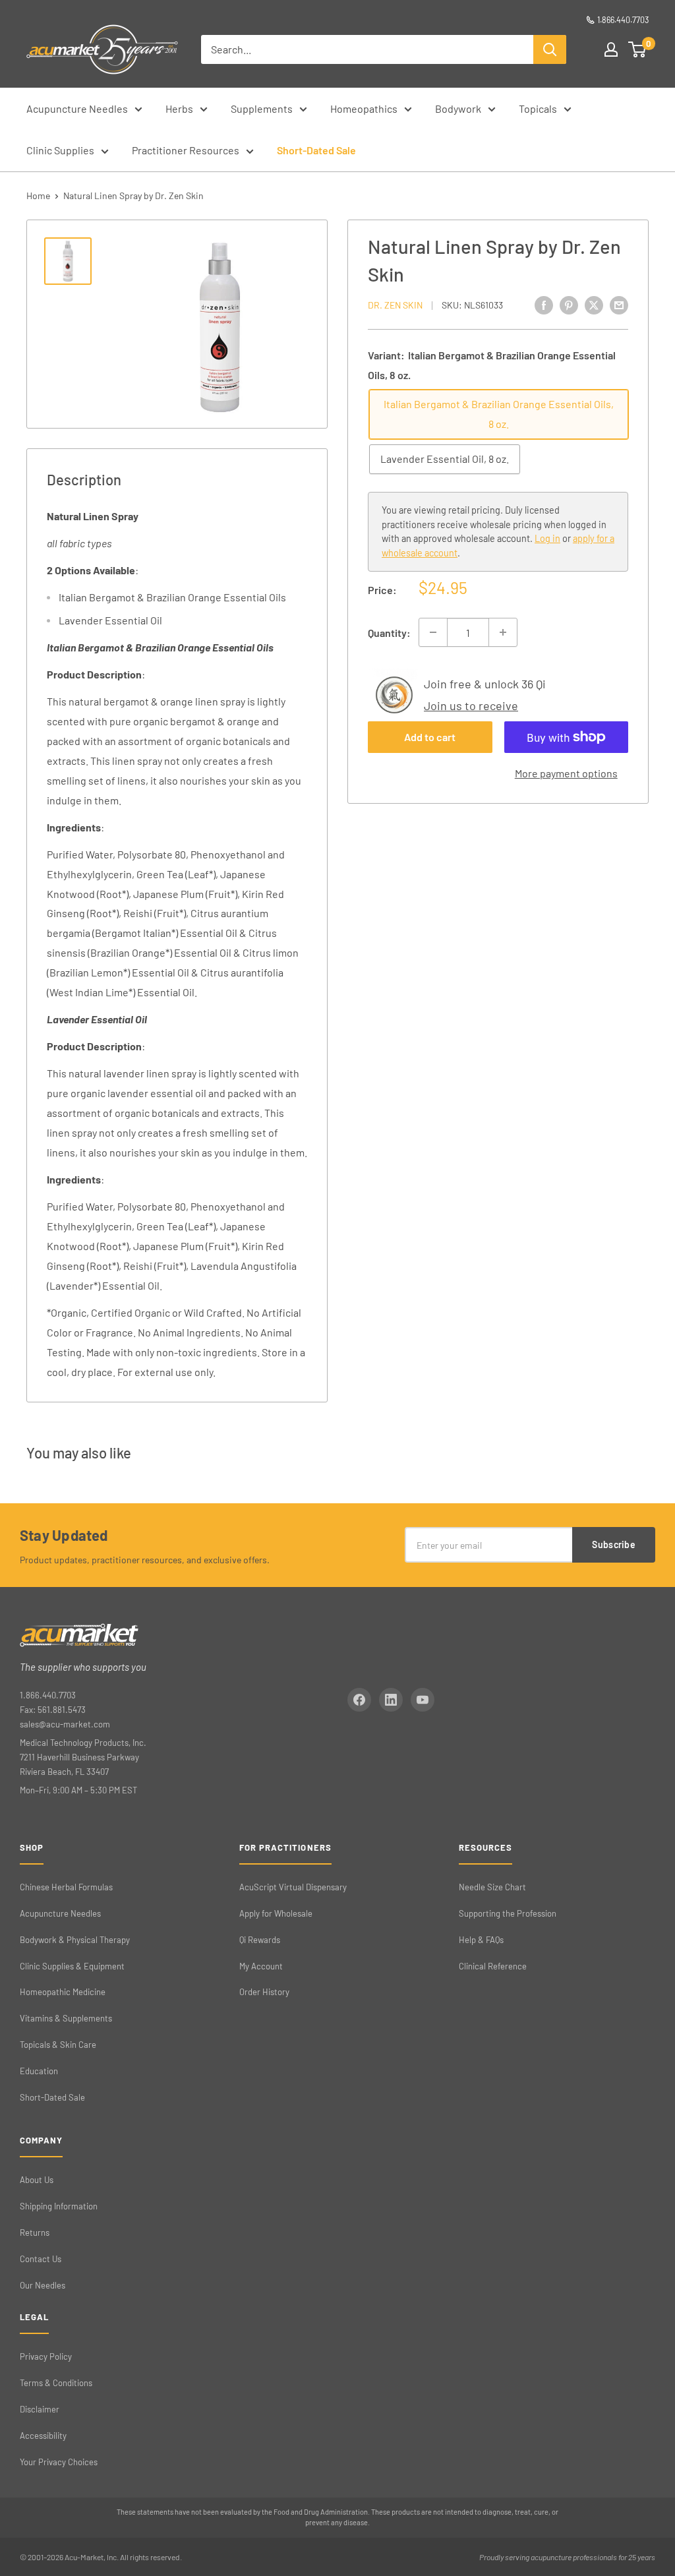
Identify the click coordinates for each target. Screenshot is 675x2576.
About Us (37, 2180)
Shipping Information (59, 2206)
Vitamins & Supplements (66, 2018)
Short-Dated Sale (316, 150)
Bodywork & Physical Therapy (75, 1940)
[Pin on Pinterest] (569, 304)
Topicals (538, 108)
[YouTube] (423, 1700)
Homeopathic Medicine (63, 1992)
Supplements (262, 108)
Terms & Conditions (56, 2383)
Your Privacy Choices (59, 2462)
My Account (261, 1966)
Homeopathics (364, 108)
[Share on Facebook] (544, 304)
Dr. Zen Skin (395, 305)
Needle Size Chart (492, 1887)
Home (38, 195)
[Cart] (638, 49)
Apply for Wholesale (276, 1913)
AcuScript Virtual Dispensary (293, 1887)
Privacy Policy (46, 2356)
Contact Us (41, 2259)
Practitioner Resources (186, 150)
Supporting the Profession (508, 1913)
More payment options (566, 773)
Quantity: (389, 633)
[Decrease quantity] (433, 632)
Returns (35, 2232)
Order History (264, 1992)
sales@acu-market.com (65, 1724)
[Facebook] (359, 1700)
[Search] (550, 49)
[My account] (611, 49)
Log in (547, 538)
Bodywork (458, 108)
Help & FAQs (481, 1940)
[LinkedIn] (391, 1700)
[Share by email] (619, 304)
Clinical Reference (493, 1966)
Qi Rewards (260, 1940)
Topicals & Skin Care (58, 2045)
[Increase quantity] (503, 632)
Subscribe (614, 1544)
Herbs (179, 108)
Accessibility (43, 2436)
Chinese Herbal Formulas (66, 1887)
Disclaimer (40, 2409)
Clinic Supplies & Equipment (72, 1966)
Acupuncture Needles (77, 108)
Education (39, 2071)
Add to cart (430, 737)
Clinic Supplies (60, 150)
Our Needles (43, 2285)
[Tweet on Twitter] (594, 304)
